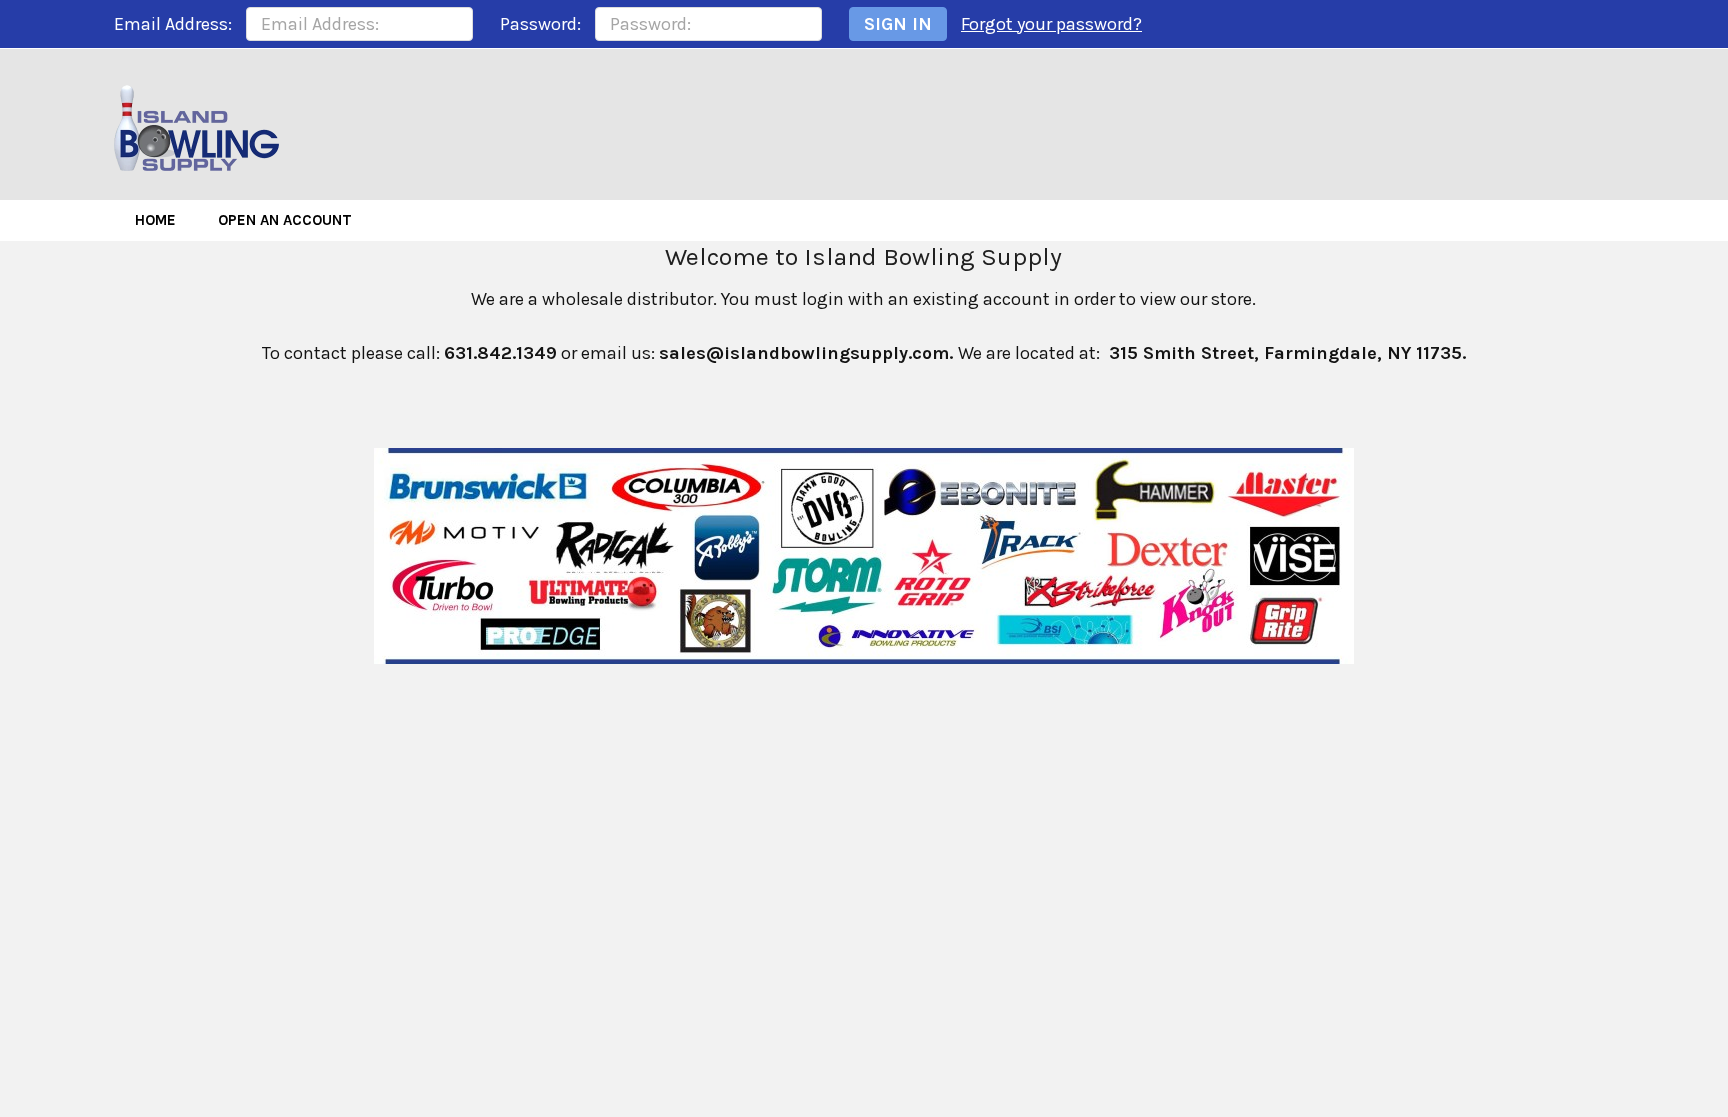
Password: (540, 24)
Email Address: (173, 24)
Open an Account (285, 220)
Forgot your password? (1051, 24)
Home (155, 220)
